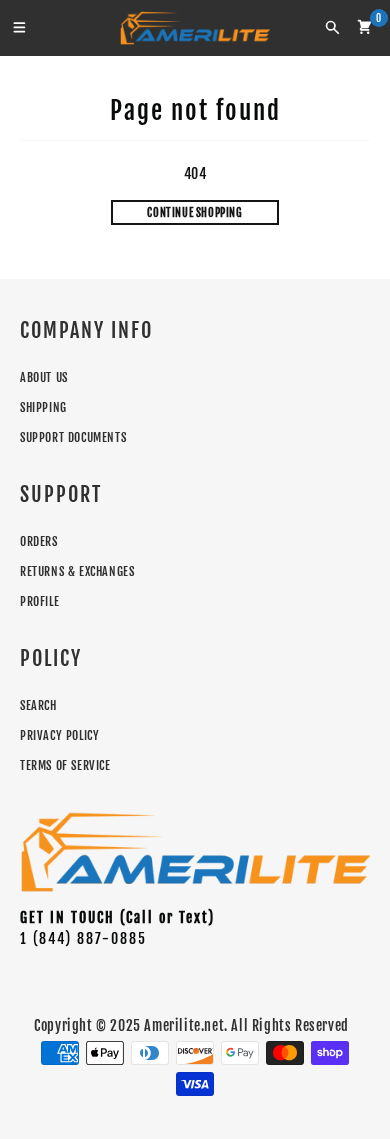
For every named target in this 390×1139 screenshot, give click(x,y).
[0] (364, 27)
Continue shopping (194, 213)
